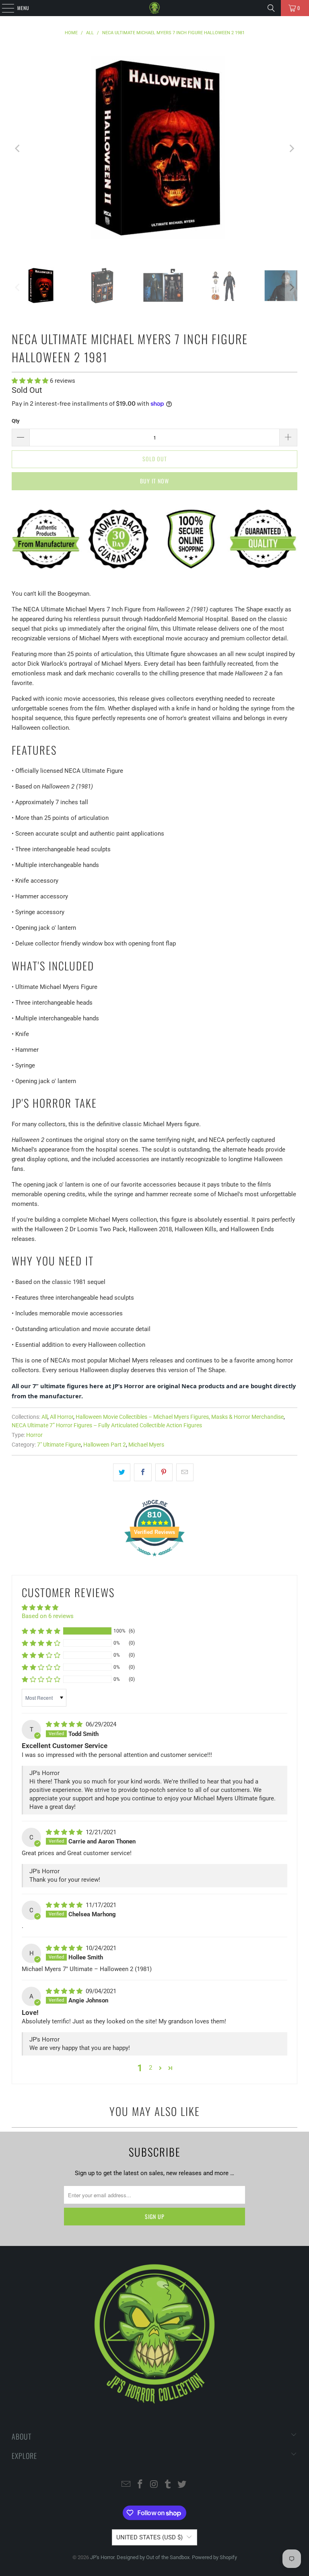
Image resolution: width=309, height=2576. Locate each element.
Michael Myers (146, 1445)
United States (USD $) (149, 2537)
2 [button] (150, 2068)
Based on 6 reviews (48, 1616)
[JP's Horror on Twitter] (182, 2485)
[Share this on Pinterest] (164, 1472)
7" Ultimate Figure (59, 1445)
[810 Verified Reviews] (154, 1560)
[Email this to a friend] (185, 1472)
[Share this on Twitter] (122, 1472)
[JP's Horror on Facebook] (140, 2485)
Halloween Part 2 (105, 1445)
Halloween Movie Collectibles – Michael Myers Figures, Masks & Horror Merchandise (180, 1417)
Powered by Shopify (214, 2557)
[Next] (291, 149)
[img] (65, 1724)
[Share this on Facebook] (143, 1472)
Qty (16, 421)
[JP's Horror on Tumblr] (168, 2485)
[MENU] (4, 8)
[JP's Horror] (154, 8)
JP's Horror (102, 2557)
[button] (31, 381)
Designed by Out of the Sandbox (153, 2557)
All (44, 1417)
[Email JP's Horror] (126, 2485)
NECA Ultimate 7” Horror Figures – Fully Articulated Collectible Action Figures (107, 1425)
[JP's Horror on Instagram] (154, 2485)
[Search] (271, 8)
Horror (34, 1435)
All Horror (62, 1417)
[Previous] (18, 149)
